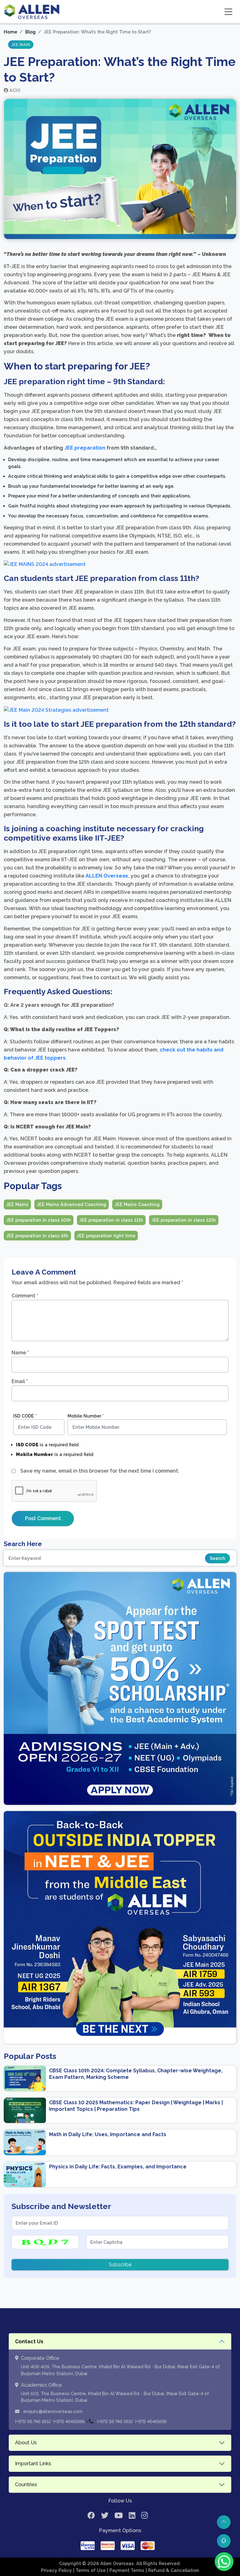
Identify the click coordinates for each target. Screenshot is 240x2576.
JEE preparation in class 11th (111, 1220)
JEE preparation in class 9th (37, 1236)
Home (10, 32)
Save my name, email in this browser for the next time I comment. (100, 1471)
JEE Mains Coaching (137, 1204)
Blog (30, 32)
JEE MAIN (21, 45)
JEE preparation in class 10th (39, 1220)
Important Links (33, 2464)
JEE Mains (17, 1204)
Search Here (23, 1544)
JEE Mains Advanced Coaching (72, 1204)
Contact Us (29, 2342)
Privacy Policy (57, 2570)
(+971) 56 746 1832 (33, 2421)
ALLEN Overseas (107, 876)
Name (20, 1353)
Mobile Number (86, 1416)
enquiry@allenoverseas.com (52, 2411)
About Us (26, 2443)
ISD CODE (25, 1416)
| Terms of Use (90, 2570)
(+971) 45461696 (69, 2421)
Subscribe (120, 2265)
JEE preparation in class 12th (184, 1220)
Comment (25, 1296)
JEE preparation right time (106, 1236)
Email (20, 1381)
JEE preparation (85, 448)
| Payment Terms (126, 2570)
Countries (26, 2484)
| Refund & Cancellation (172, 2570)
